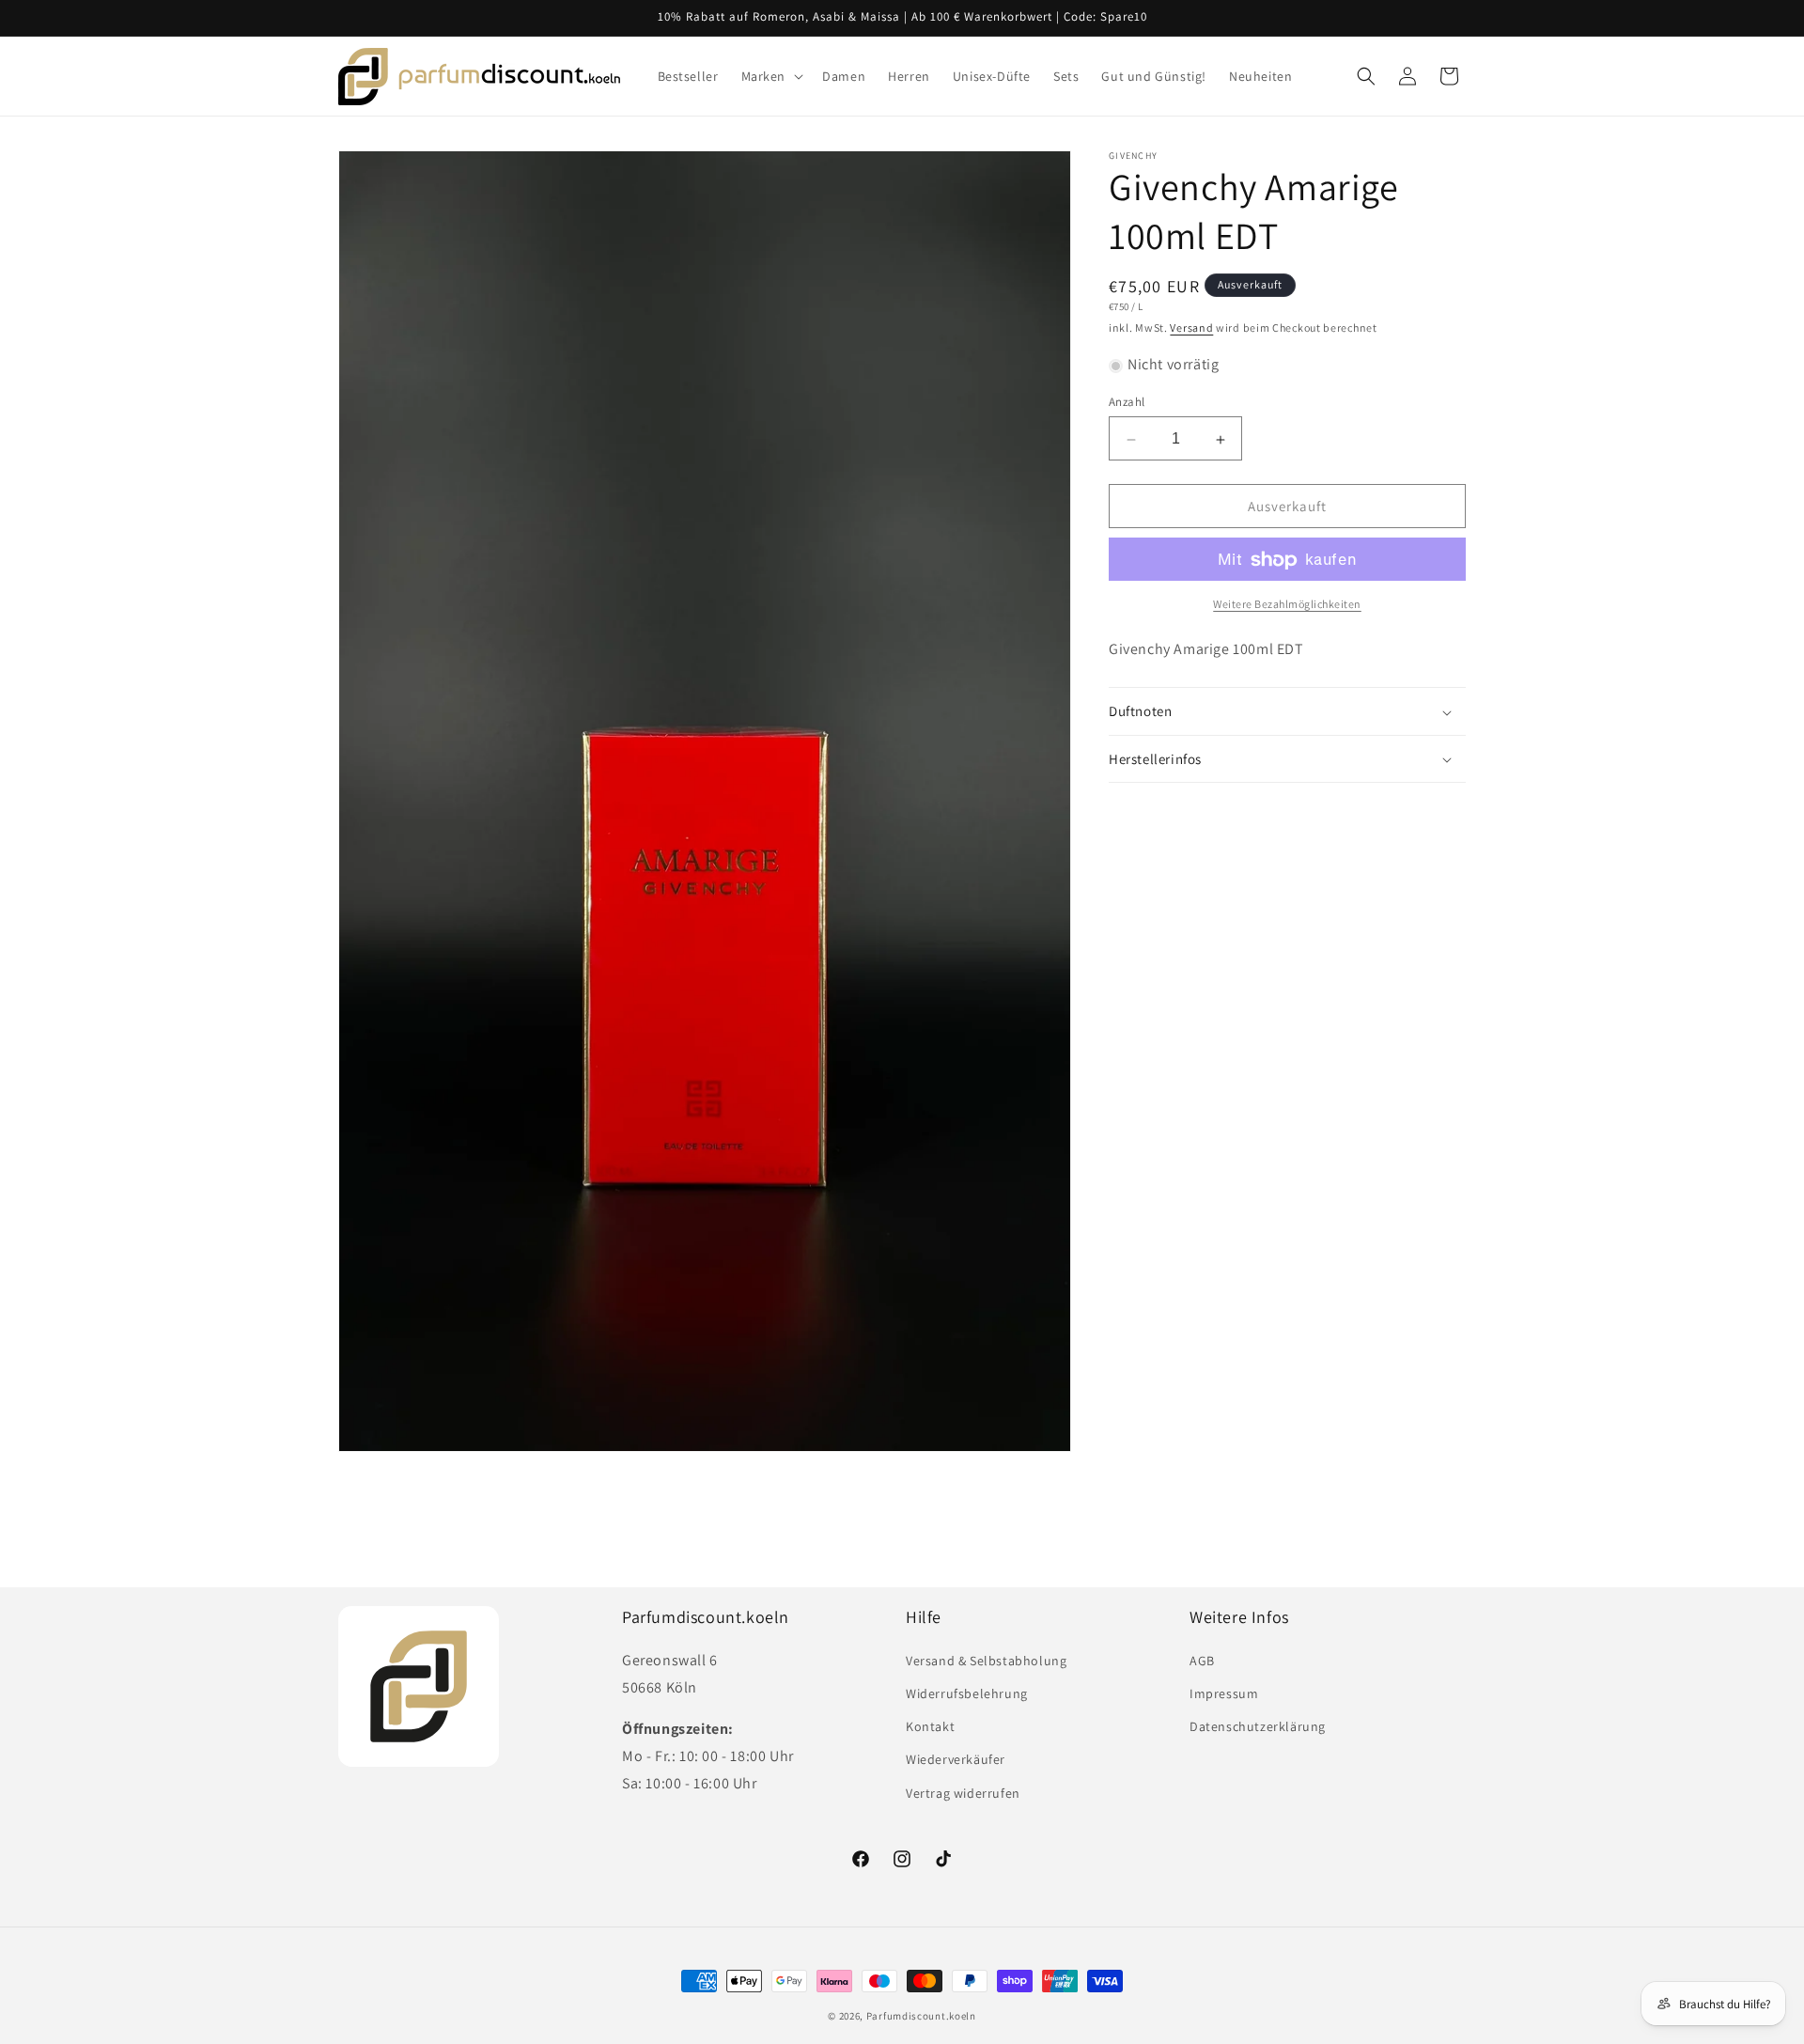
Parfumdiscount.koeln (921, 2016)
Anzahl (1127, 403)
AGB (1202, 1661)
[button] (771, 76)
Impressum (1224, 1693)
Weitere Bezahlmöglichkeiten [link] (1287, 605)
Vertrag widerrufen (963, 1792)
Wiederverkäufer (956, 1759)
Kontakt (930, 1726)
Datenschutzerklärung (1258, 1726)
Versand (1191, 328)
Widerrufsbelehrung (967, 1693)
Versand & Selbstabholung (986, 1661)
